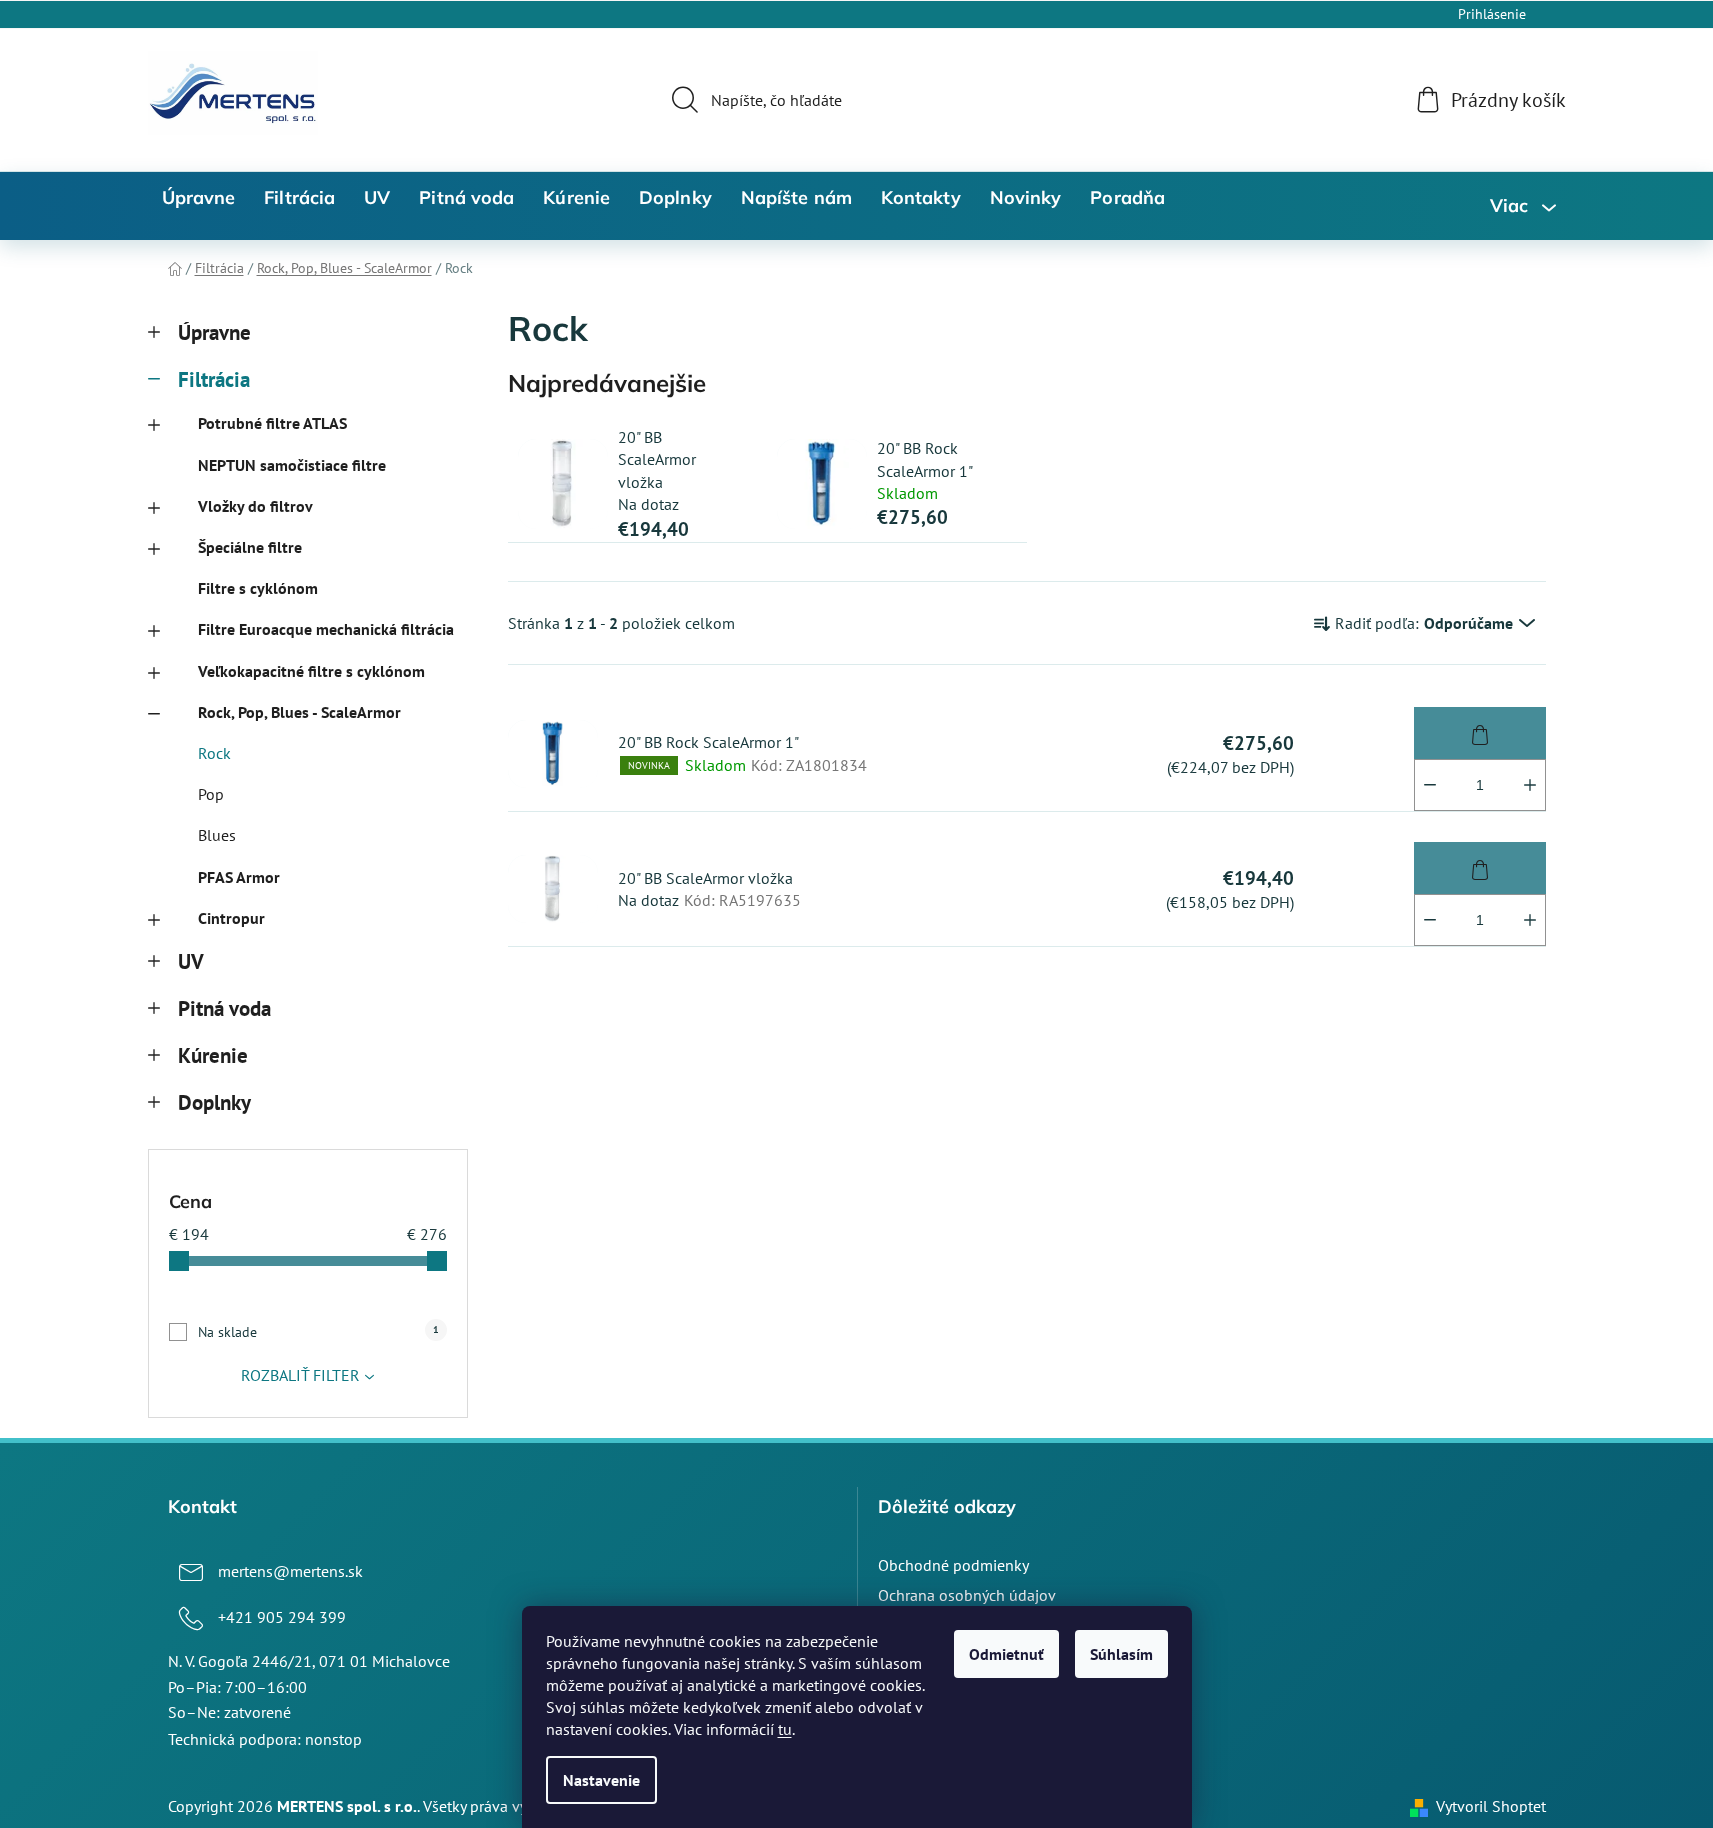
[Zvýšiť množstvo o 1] (1530, 785)
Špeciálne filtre (250, 547)
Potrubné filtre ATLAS (272, 423)
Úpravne (214, 332)
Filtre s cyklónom (258, 588)
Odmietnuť (1006, 1654)
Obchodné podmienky (953, 1565)
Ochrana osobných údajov (967, 1595)
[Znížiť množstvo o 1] (1430, 785)
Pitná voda (224, 1008)
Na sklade (318, 1332)
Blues (217, 835)
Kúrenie (213, 1055)
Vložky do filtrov (255, 506)
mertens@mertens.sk (290, 1571)
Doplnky (214, 1102)
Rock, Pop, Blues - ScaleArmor (299, 712)
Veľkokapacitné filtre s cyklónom (311, 671)
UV (191, 961)
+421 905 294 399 (282, 1617)
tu (785, 1729)
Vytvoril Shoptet (1491, 1806)
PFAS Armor (239, 877)
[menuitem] (199, 198)
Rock (214, 753)
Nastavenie (601, 1780)
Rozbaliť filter (300, 1375)
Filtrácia (214, 379)
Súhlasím (1121, 1654)
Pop (211, 794)
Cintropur (231, 918)
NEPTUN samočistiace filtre (292, 465)
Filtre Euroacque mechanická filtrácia (326, 629)
